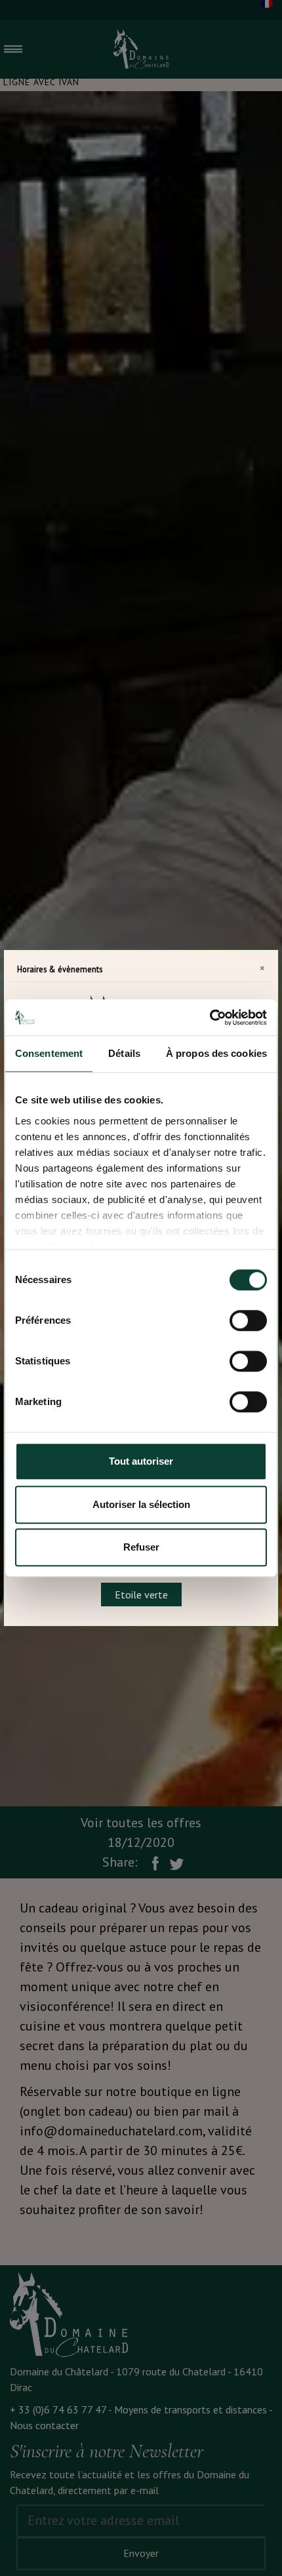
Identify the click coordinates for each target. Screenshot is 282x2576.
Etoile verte (141, 1595)
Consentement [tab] (49, 1053)
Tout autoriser (141, 1461)
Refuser (141, 1547)
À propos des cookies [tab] (216, 1053)
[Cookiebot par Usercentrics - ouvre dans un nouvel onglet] (210, 1018)
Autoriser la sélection (141, 1504)
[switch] (248, 1320)
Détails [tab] (124, 1053)
